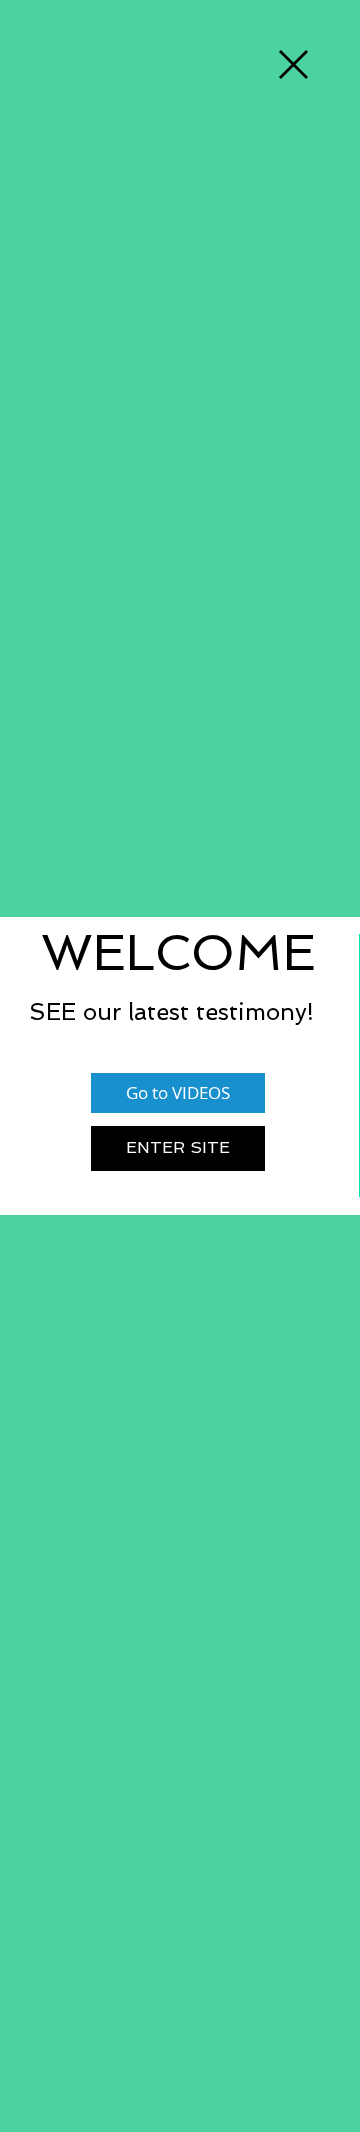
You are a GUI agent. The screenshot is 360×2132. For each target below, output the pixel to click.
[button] (293, 64)
